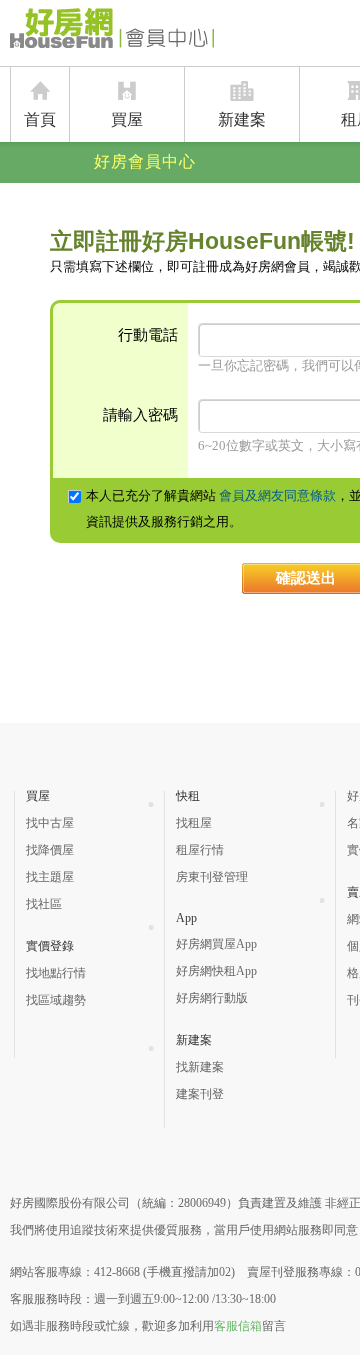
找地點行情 (56, 973)
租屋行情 (200, 850)
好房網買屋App (216, 944)
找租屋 (194, 823)
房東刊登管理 (212, 877)
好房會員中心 (145, 161)
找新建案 (200, 1067)
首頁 (40, 119)
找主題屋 (50, 877)
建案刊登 (200, 1094)
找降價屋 (50, 850)
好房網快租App (216, 971)
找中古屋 (50, 823)
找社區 (44, 904)
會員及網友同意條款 (277, 495)
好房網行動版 (212, 998)
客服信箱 (238, 1326)
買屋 (127, 119)
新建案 (242, 119)
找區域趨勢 (56, 1000)
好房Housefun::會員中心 (112, 32)
